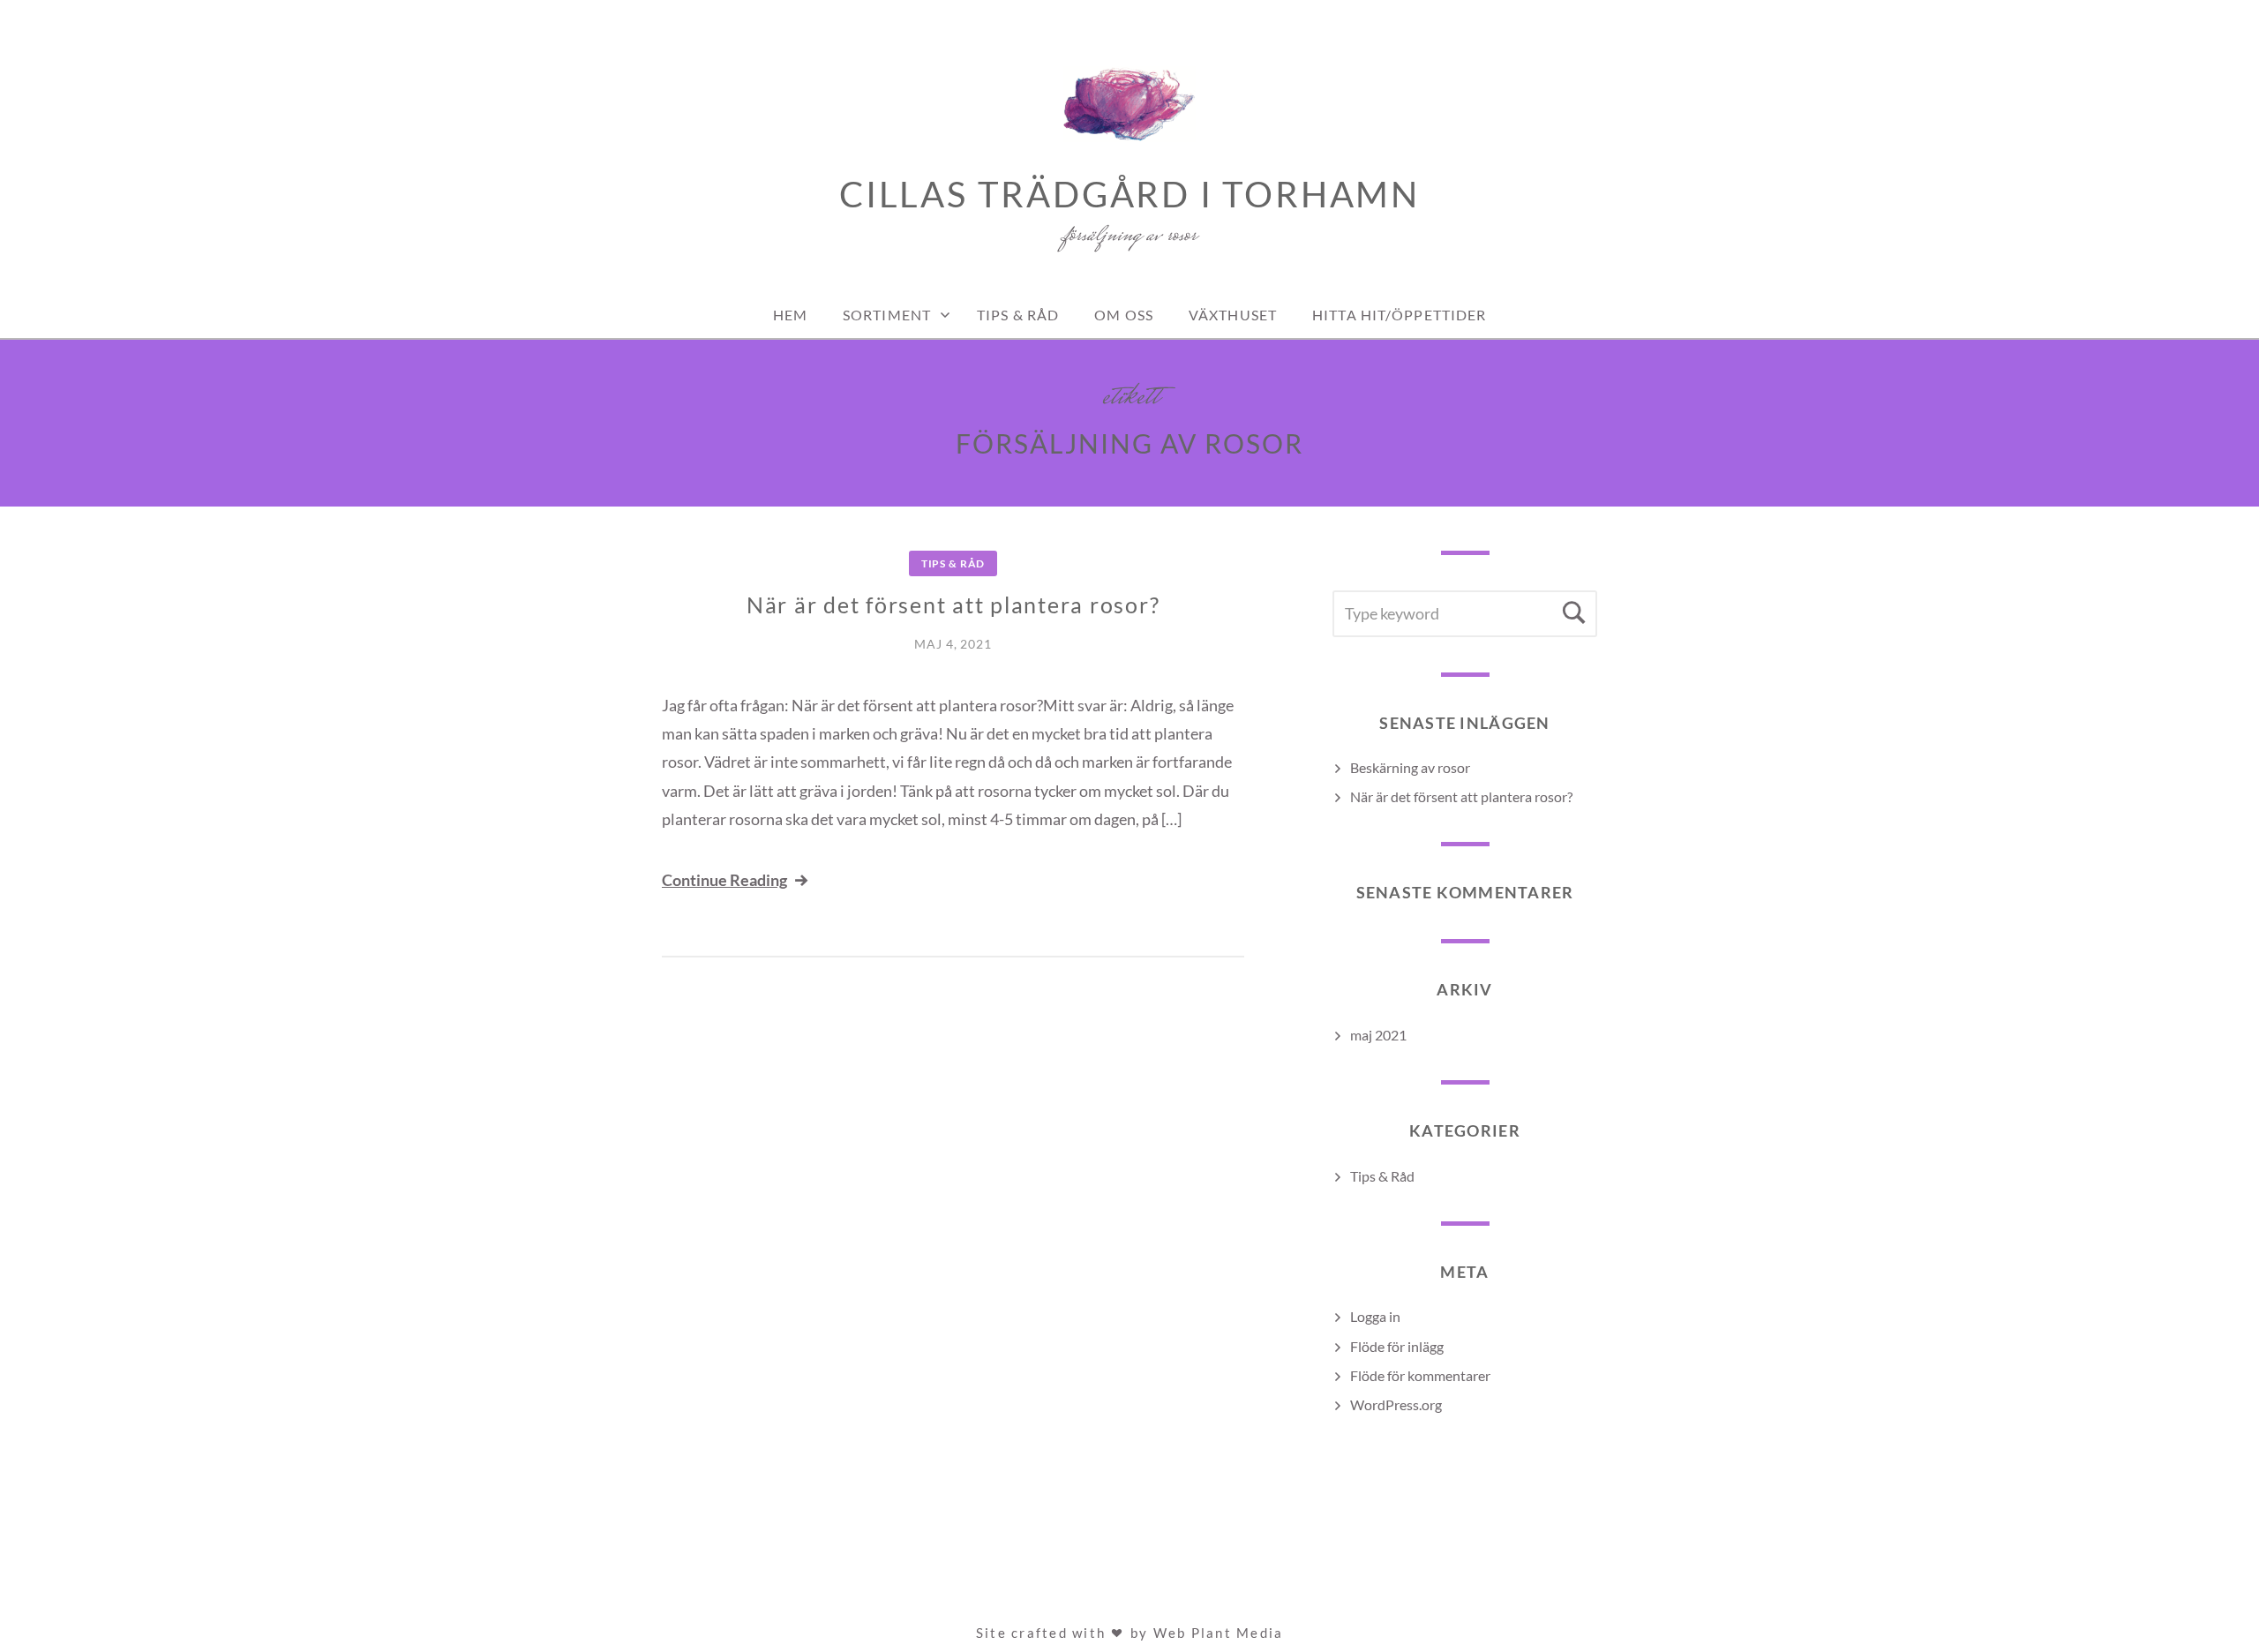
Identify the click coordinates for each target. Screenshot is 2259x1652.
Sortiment (887, 315)
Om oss (1124, 315)
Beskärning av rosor (1410, 767)
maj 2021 (1378, 1035)
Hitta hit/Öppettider (1399, 315)
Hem (790, 315)
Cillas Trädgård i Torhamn (1129, 194)
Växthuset (1233, 315)
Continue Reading (724, 880)
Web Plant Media (1219, 1633)
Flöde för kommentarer (1420, 1375)
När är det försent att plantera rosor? (953, 604)
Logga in (1375, 1316)
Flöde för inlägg (1397, 1346)
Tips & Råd (1018, 315)
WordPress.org (1396, 1404)
